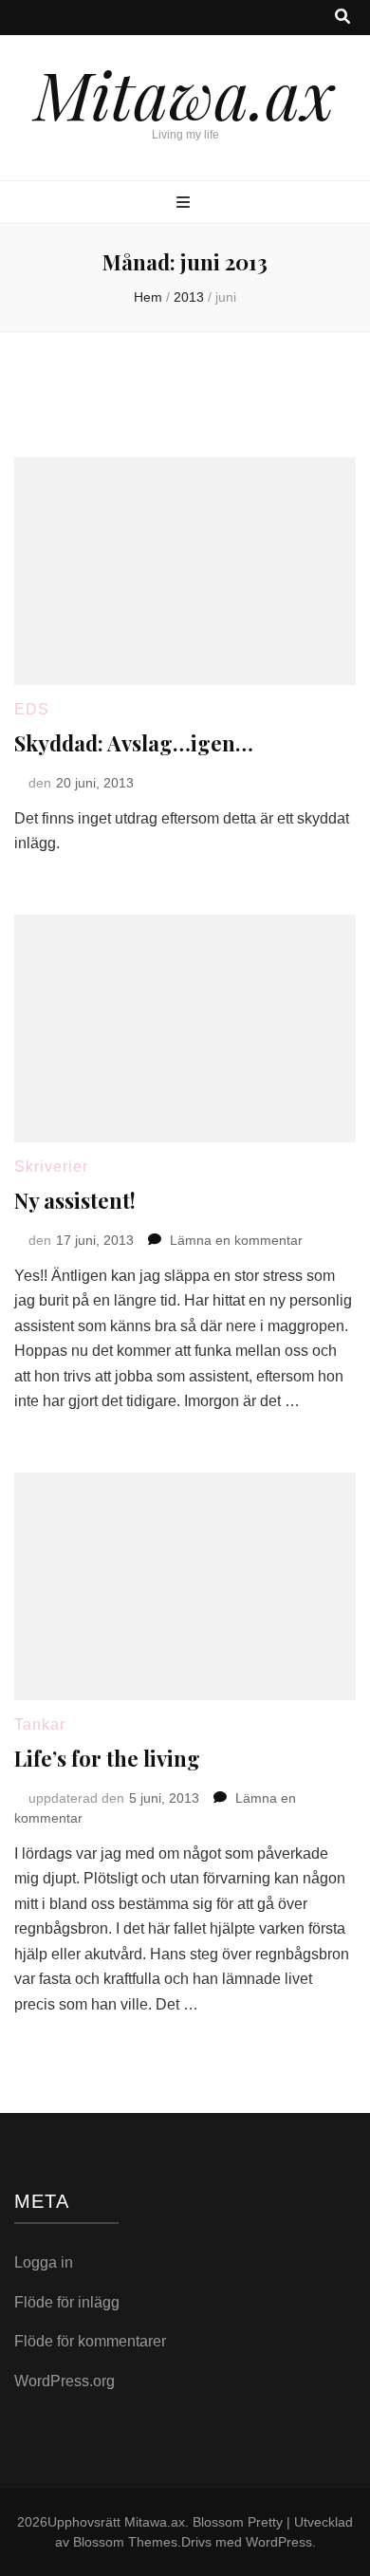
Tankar (40, 1724)
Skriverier (51, 1167)
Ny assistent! (75, 1200)
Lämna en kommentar (236, 1240)
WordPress (279, 2542)
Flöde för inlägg (67, 2302)
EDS (32, 709)
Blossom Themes (125, 2542)
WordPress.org (65, 2381)
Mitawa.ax (185, 93)
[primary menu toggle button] (185, 204)
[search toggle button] (342, 18)
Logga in (44, 2262)
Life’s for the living (107, 1758)
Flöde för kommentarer (90, 2341)
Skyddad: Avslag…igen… (134, 743)
